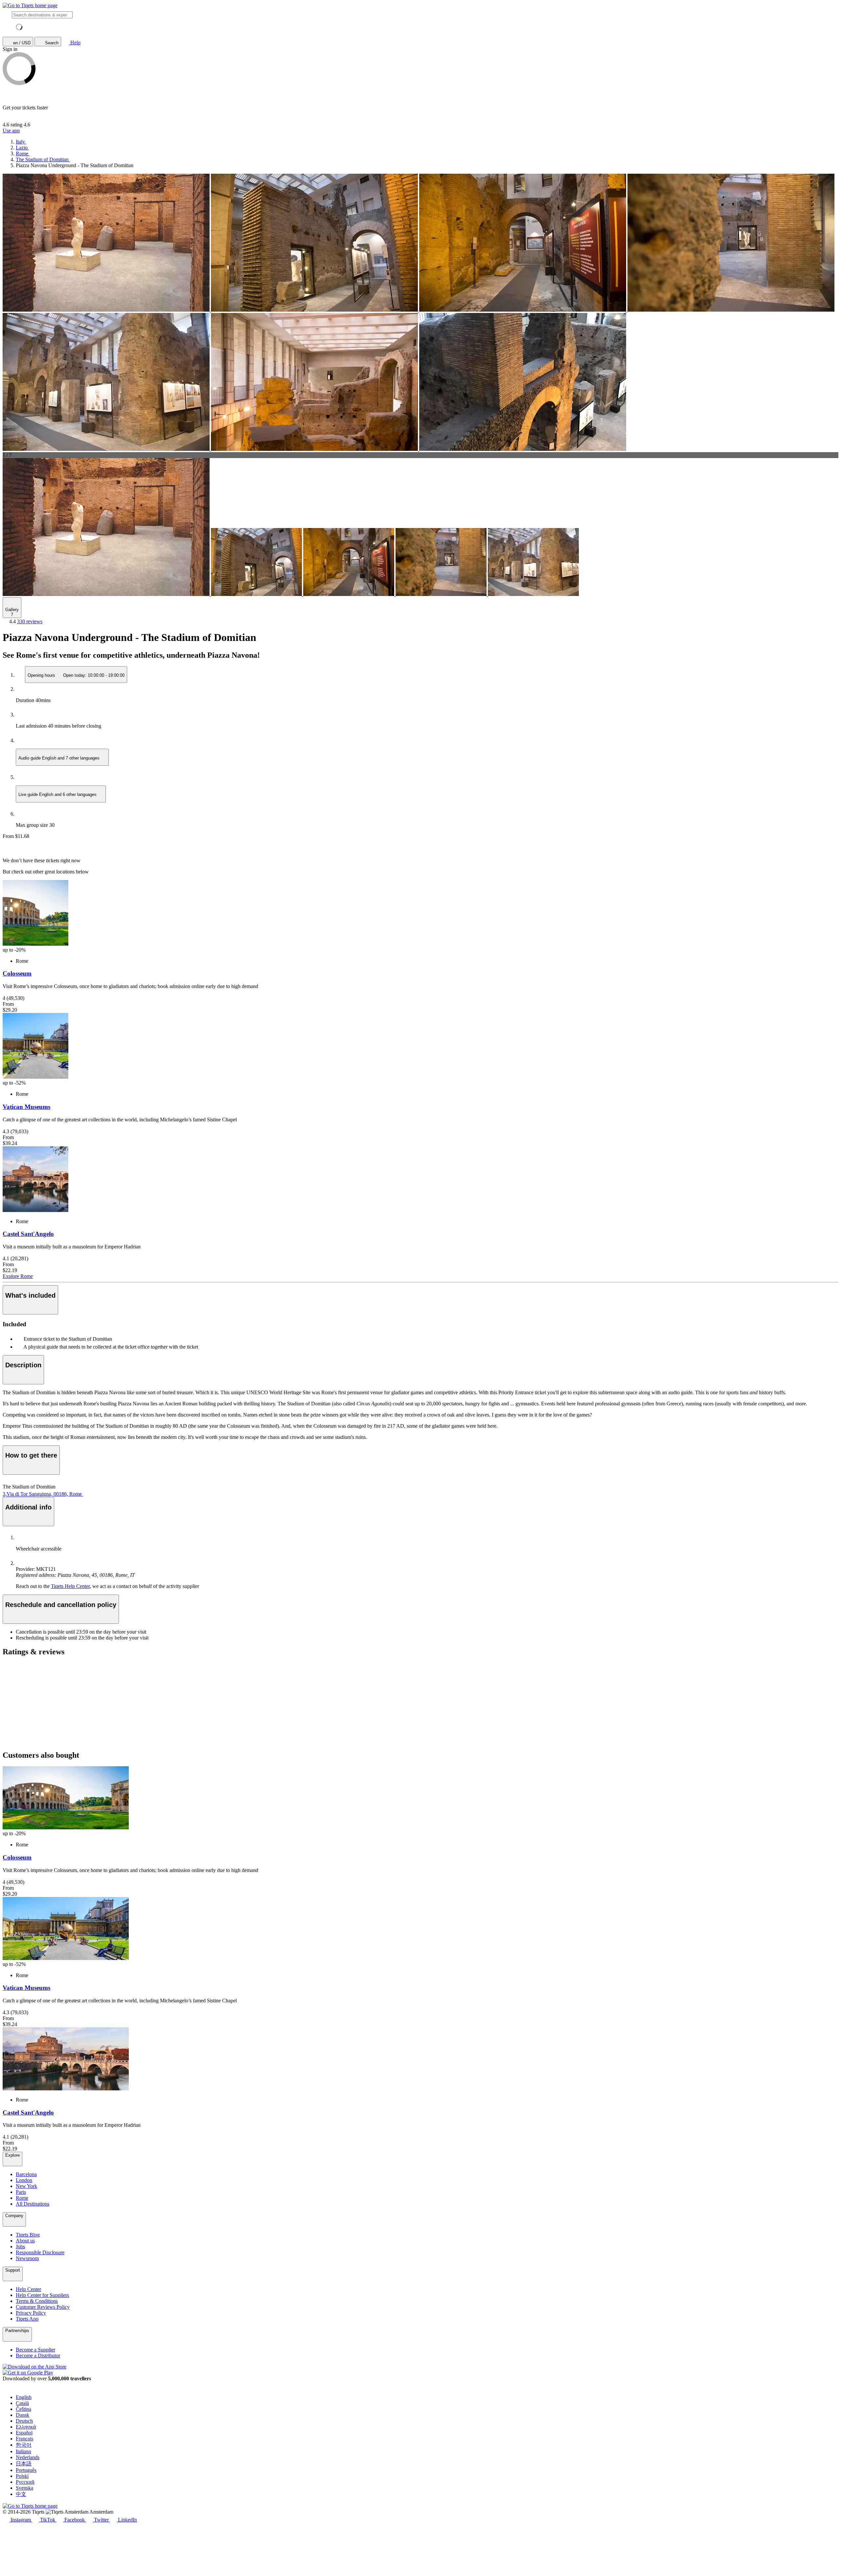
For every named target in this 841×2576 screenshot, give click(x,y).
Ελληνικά (26, 2427)
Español (24, 2433)
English (24, 2397)
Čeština (23, 2409)
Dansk (23, 2415)
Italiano (23, 2451)
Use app (11, 131)
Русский (25, 2482)
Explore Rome (18, 1276)
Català (22, 2403)
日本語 (24, 2464)
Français (24, 2439)
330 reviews (30, 621)
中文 (21, 2494)
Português (26, 2470)
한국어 (24, 2445)
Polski (22, 2476)
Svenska (24, 2488)
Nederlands (28, 2457)
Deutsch (24, 2421)
